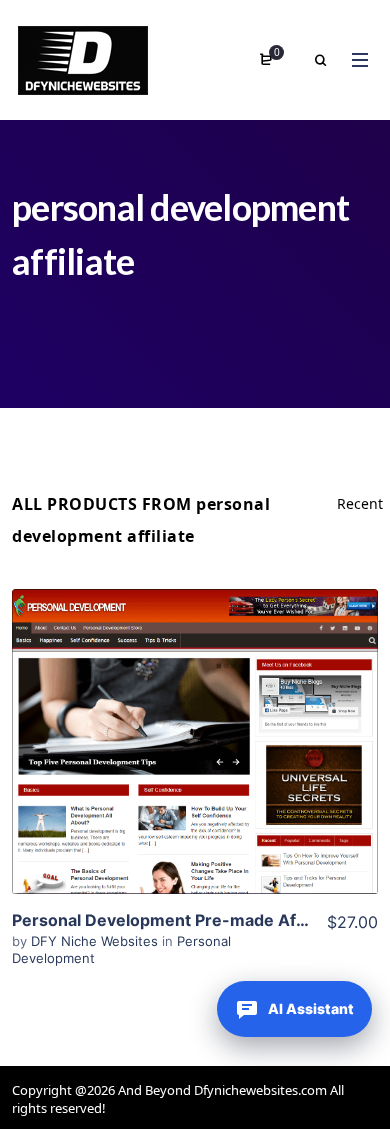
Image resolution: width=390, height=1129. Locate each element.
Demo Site (195, 773)
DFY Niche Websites (96, 941)
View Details (195, 712)
